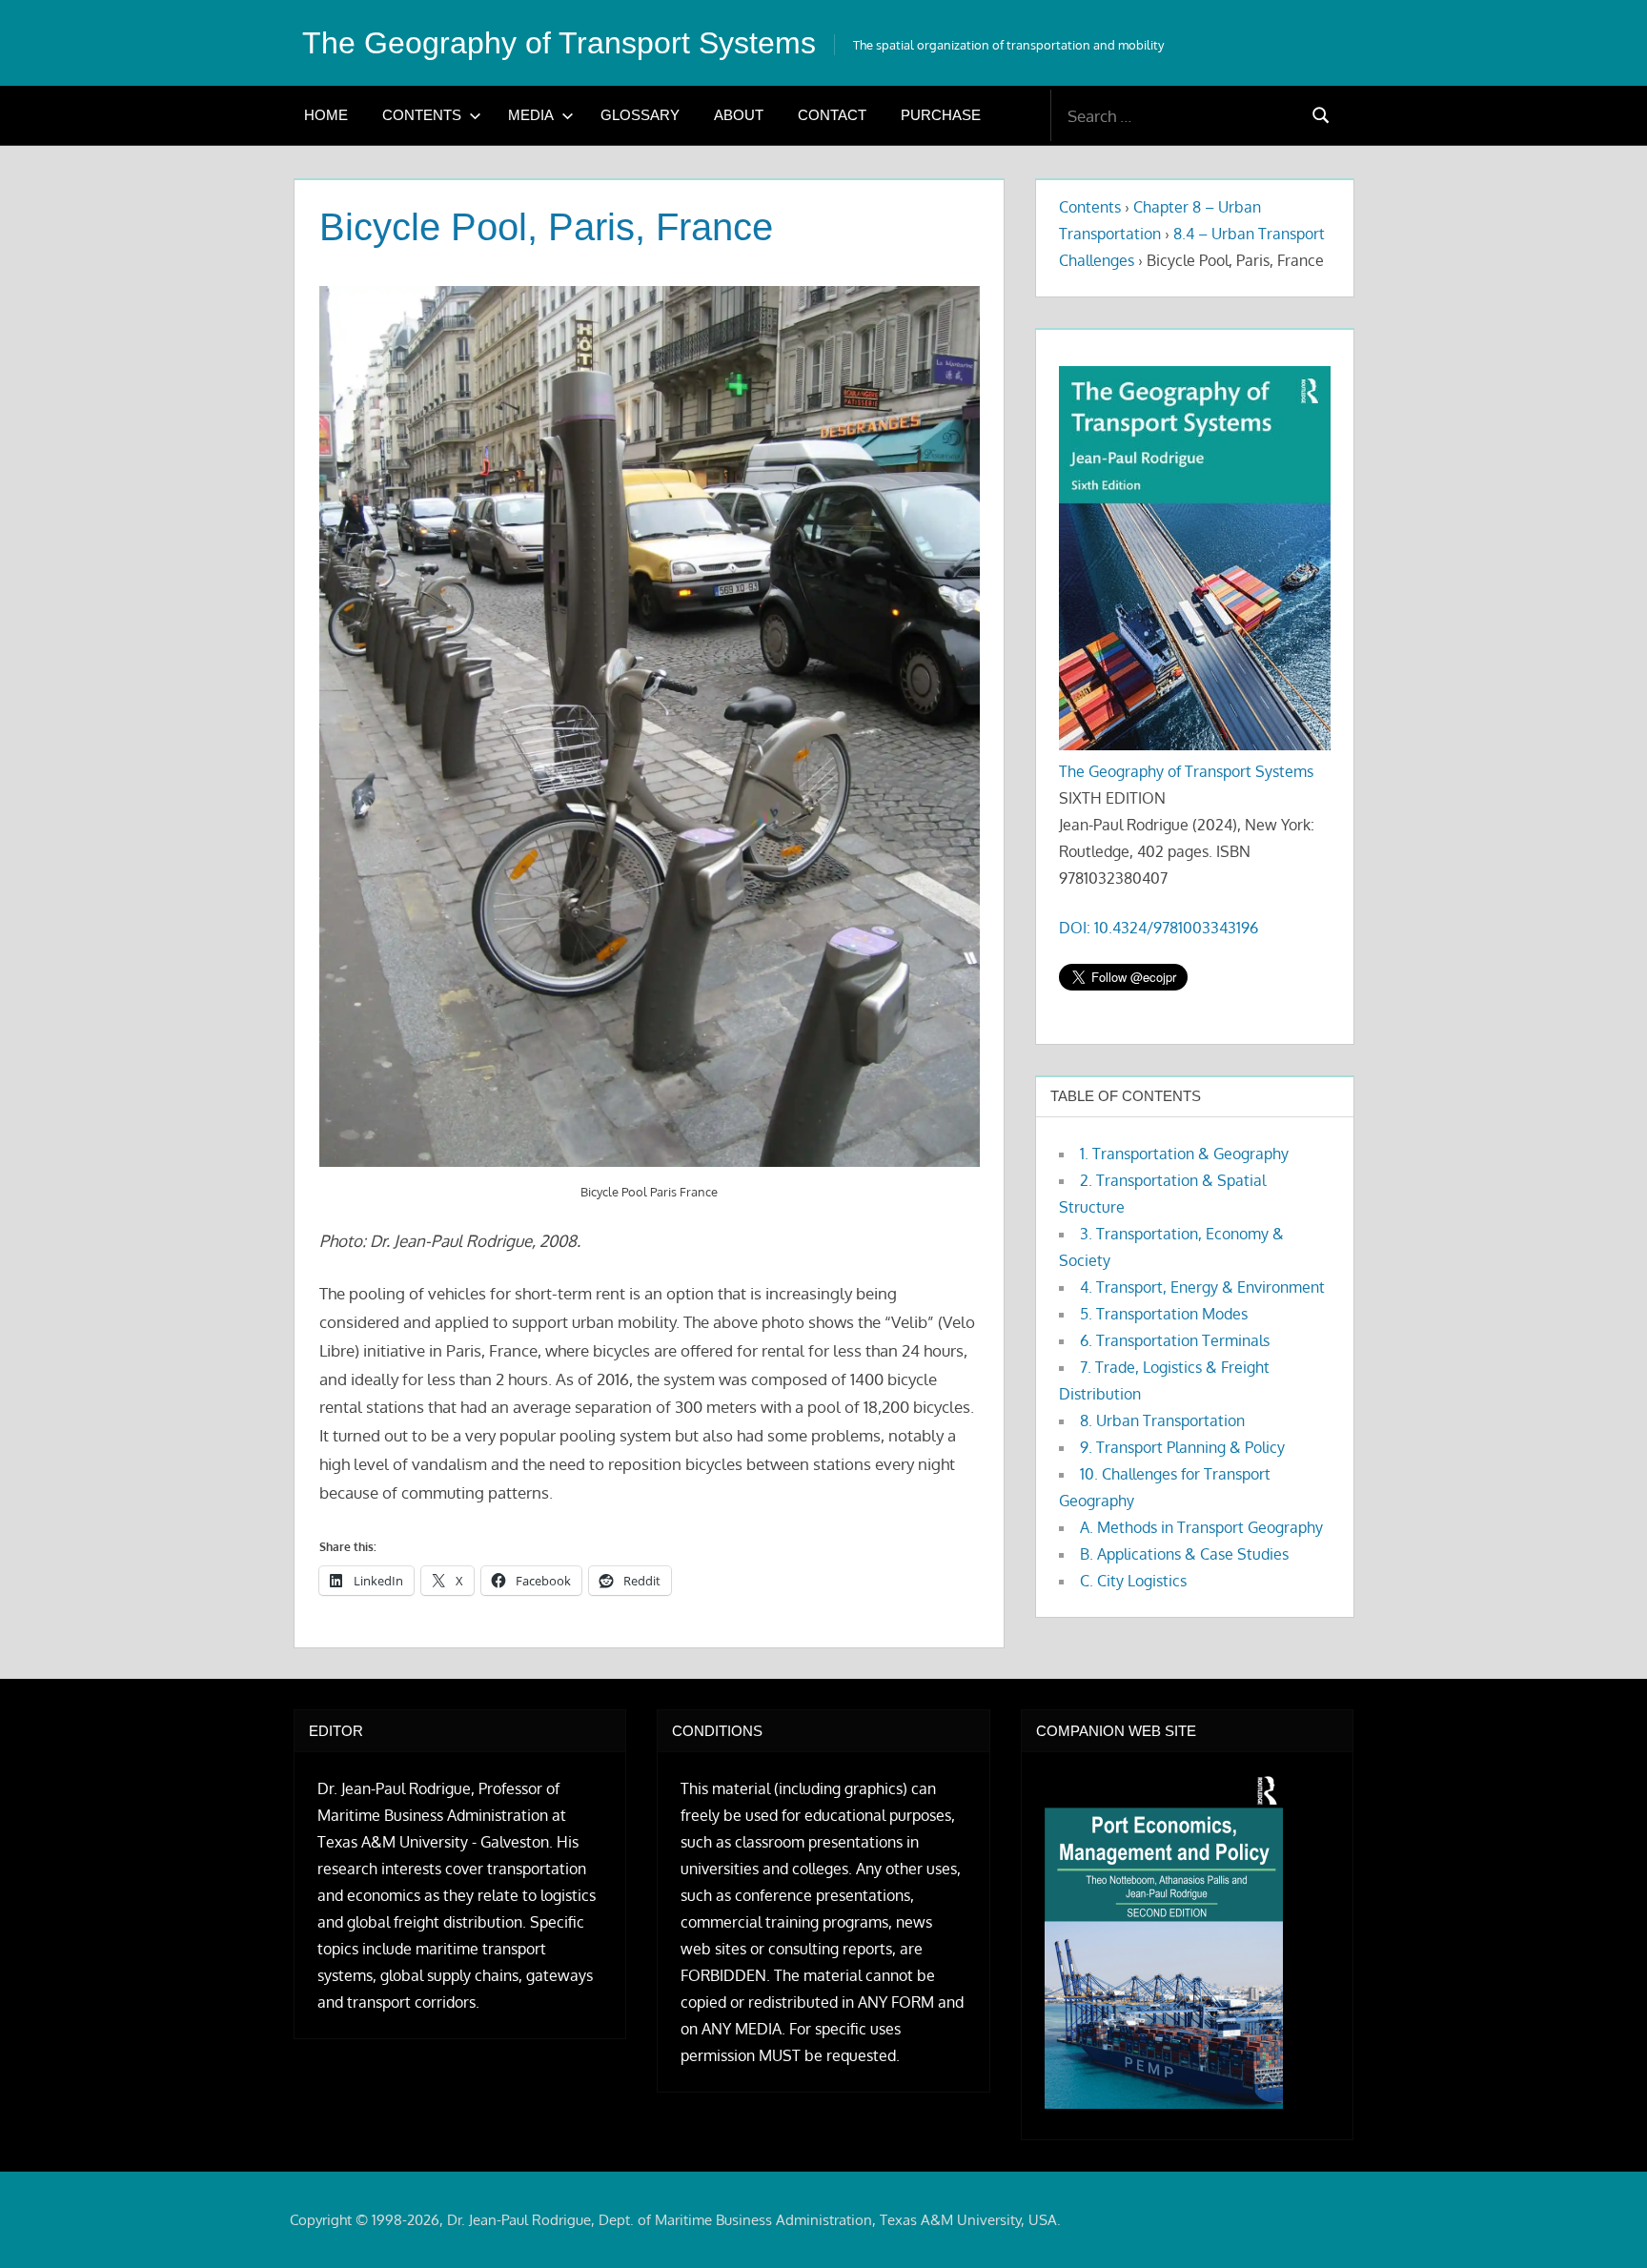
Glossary (640, 115)
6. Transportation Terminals (1175, 1340)
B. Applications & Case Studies (1184, 1554)
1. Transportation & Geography (1184, 1154)
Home (326, 115)
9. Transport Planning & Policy (1182, 1447)
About (739, 115)
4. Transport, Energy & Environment (1202, 1287)
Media (531, 115)
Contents (422, 115)
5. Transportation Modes (1164, 1314)
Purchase (941, 115)
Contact (832, 115)
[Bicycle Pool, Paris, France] (650, 727)
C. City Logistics (1133, 1581)
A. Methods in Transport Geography (1201, 1527)
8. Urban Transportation (1162, 1420)
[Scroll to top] (1602, 2223)
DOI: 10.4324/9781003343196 (1159, 928)
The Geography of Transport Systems (559, 43)
